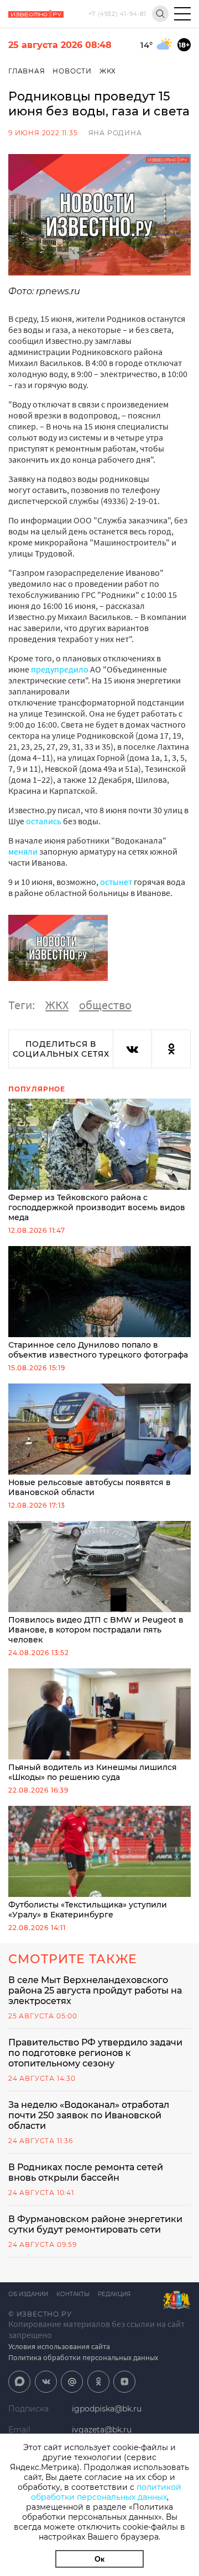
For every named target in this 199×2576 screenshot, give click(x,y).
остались (44, 821)
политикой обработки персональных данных (106, 2492)
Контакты (73, 2294)
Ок (99, 2559)
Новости (72, 71)
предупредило (60, 669)
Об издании (28, 2294)
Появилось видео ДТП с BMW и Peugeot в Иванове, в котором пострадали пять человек (96, 1630)
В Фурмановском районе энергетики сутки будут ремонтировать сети (95, 2224)
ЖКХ (108, 71)
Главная (27, 71)
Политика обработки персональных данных (83, 2357)
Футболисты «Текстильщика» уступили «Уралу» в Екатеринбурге (88, 1910)
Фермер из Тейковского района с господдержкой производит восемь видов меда (97, 1207)
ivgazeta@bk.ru (102, 2430)
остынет (116, 882)
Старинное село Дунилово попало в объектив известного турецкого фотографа (98, 1350)
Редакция (114, 2294)
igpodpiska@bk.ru (107, 2409)
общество (105, 1005)
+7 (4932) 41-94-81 (117, 14)
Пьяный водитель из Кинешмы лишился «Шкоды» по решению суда (93, 1772)
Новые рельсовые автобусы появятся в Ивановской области (90, 1487)
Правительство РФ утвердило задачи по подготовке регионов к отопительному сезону (95, 2053)
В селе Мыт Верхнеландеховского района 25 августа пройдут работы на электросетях (95, 1991)
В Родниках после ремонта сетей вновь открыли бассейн (86, 2172)
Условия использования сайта (59, 2346)
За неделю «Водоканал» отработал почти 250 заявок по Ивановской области (89, 2115)
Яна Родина (115, 133)
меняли (23, 851)
